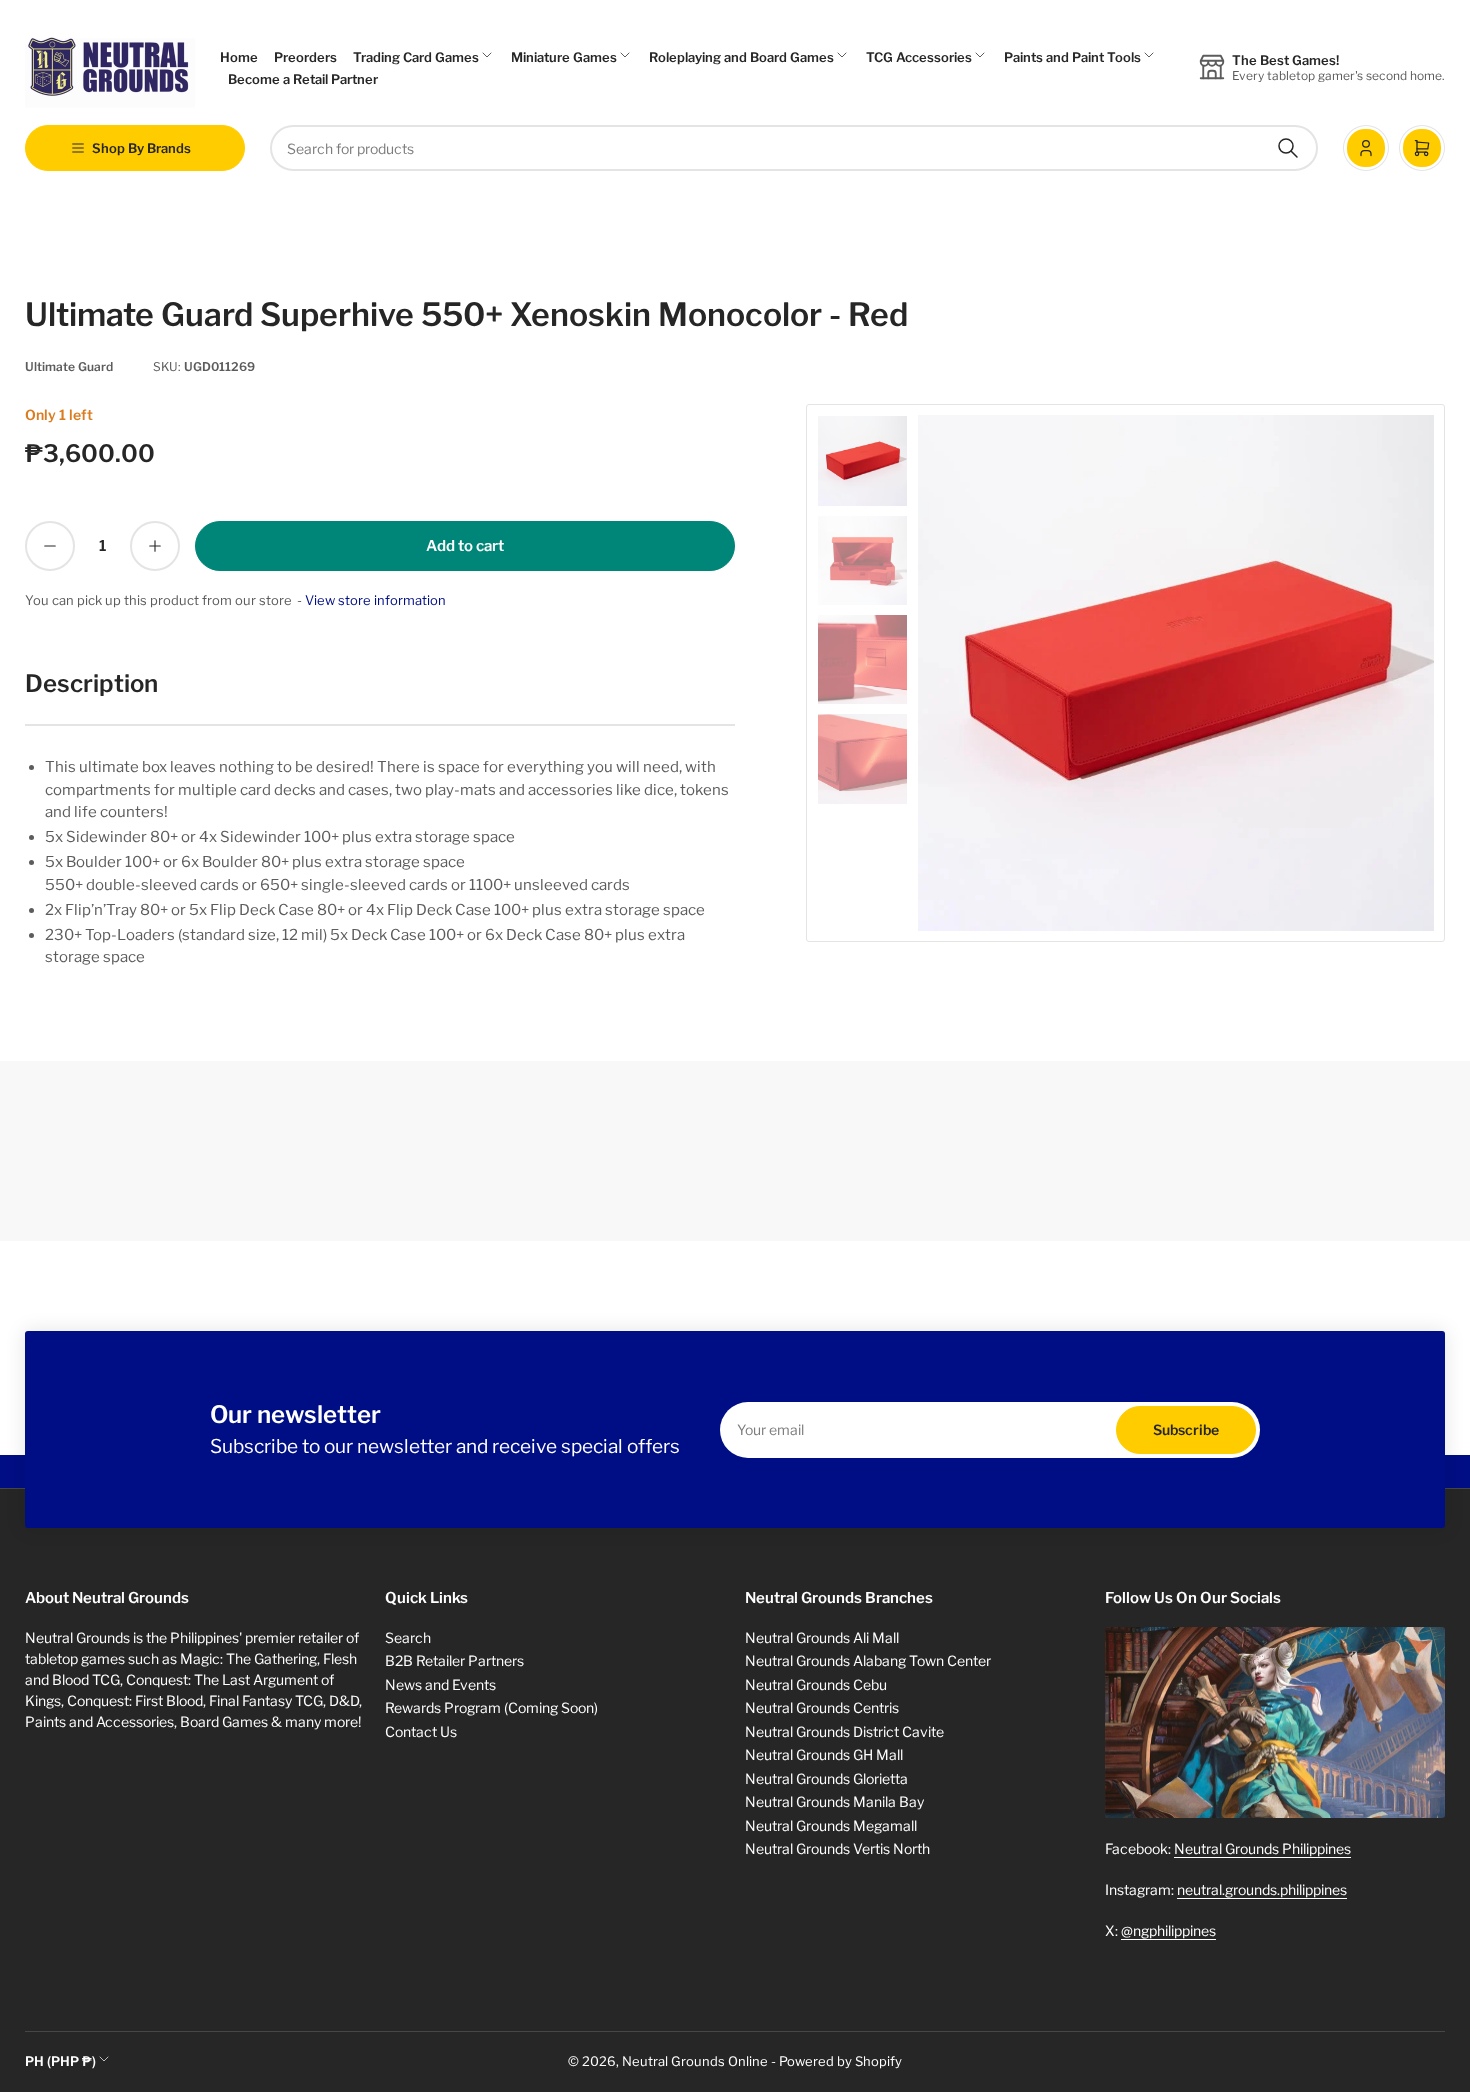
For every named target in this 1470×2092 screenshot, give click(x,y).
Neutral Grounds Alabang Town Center (868, 1660)
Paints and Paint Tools (1072, 57)
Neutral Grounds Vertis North (837, 1848)
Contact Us (421, 1731)
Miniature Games (564, 57)
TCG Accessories (919, 57)
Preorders (305, 57)
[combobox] (794, 148)
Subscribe (1186, 1429)
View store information (375, 600)
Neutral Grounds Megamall (831, 1825)
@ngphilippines (1168, 1930)
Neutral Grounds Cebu (816, 1684)
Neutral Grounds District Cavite (844, 1731)
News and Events (440, 1684)
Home (239, 57)
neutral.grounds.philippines (1262, 1889)
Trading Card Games (416, 57)
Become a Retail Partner (303, 79)
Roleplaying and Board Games (741, 57)
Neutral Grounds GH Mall (824, 1754)
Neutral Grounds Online (695, 2061)
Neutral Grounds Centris (822, 1707)
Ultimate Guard (69, 366)
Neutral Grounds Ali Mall (822, 1637)
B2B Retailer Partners (454, 1660)
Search (408, 1637)
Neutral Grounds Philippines (1262, 1848)
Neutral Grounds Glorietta (826, 1778)
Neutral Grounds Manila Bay (834, 1801)
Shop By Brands (141, 148)
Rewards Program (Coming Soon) (491, 1707)
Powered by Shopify (840, 2061)
